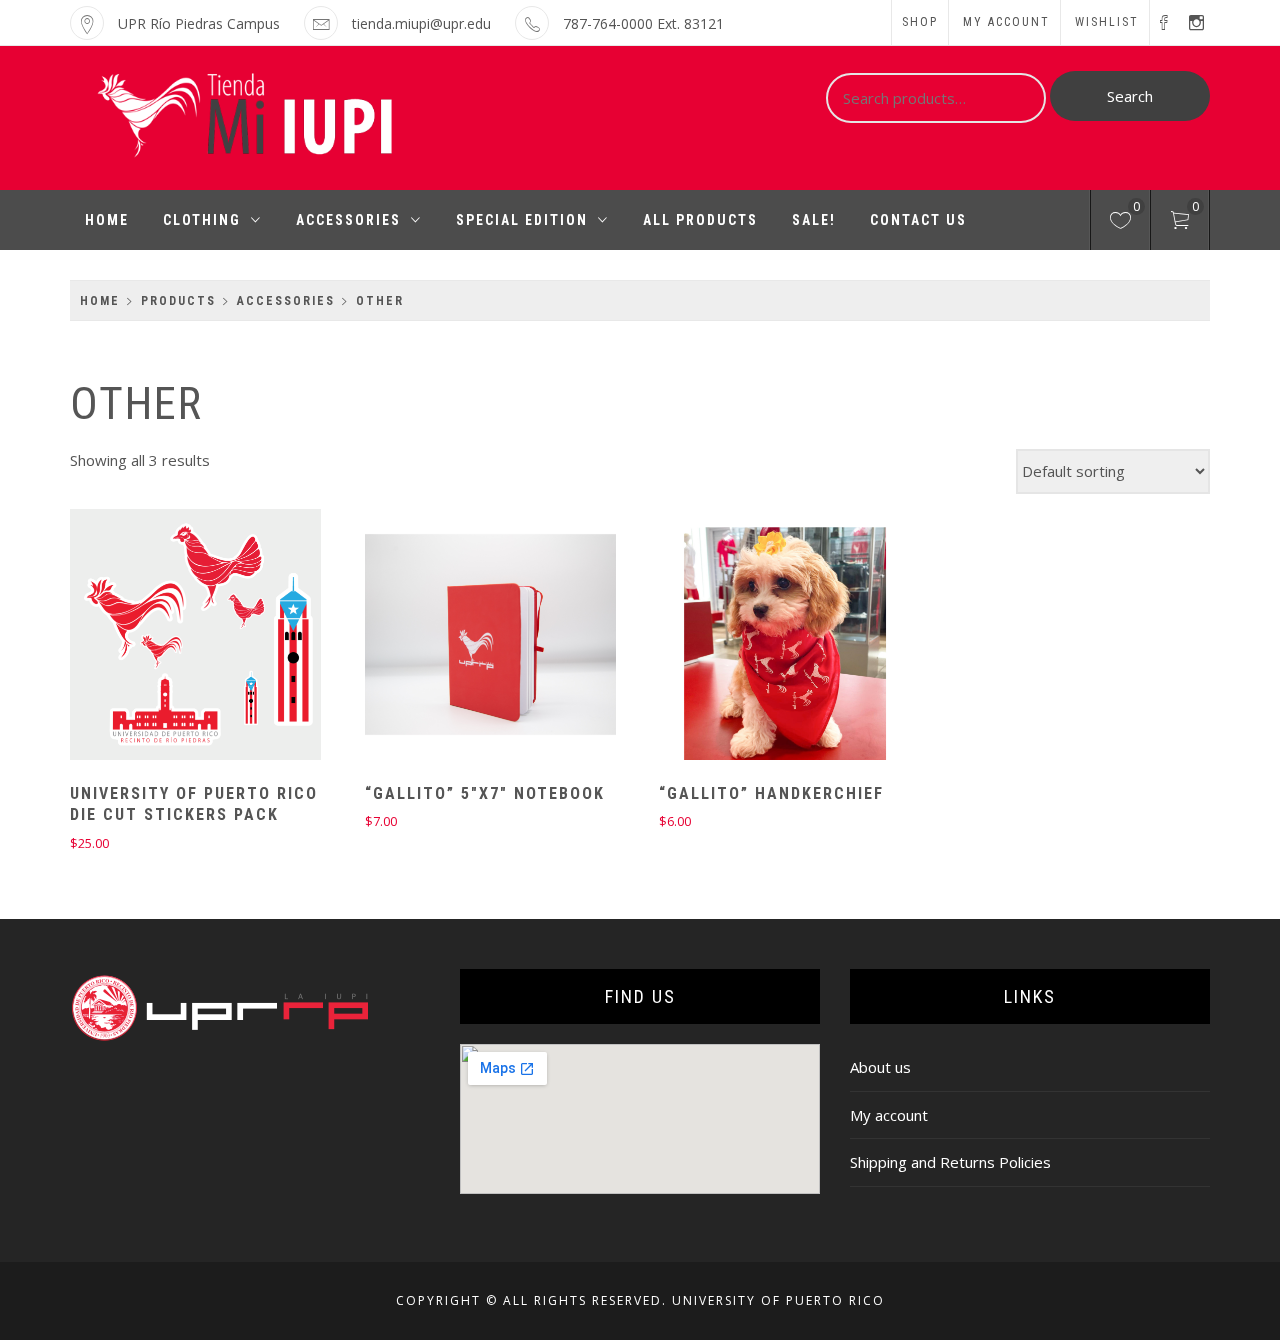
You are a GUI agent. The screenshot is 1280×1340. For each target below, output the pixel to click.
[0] (1120, 223)
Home (107, 220)
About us (880, 1067)
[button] (161, 637)
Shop (920, 22)
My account (1006, 22)
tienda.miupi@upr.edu (421, 23)
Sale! (814, 220)
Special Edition (522, 220)
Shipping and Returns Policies (950, 1162)
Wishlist (1107, 22)
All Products (700, 220)
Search (1130, 96)
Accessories (348, 220)
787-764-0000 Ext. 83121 (643, 23)
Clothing (202, 220)
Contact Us (918, 220)
